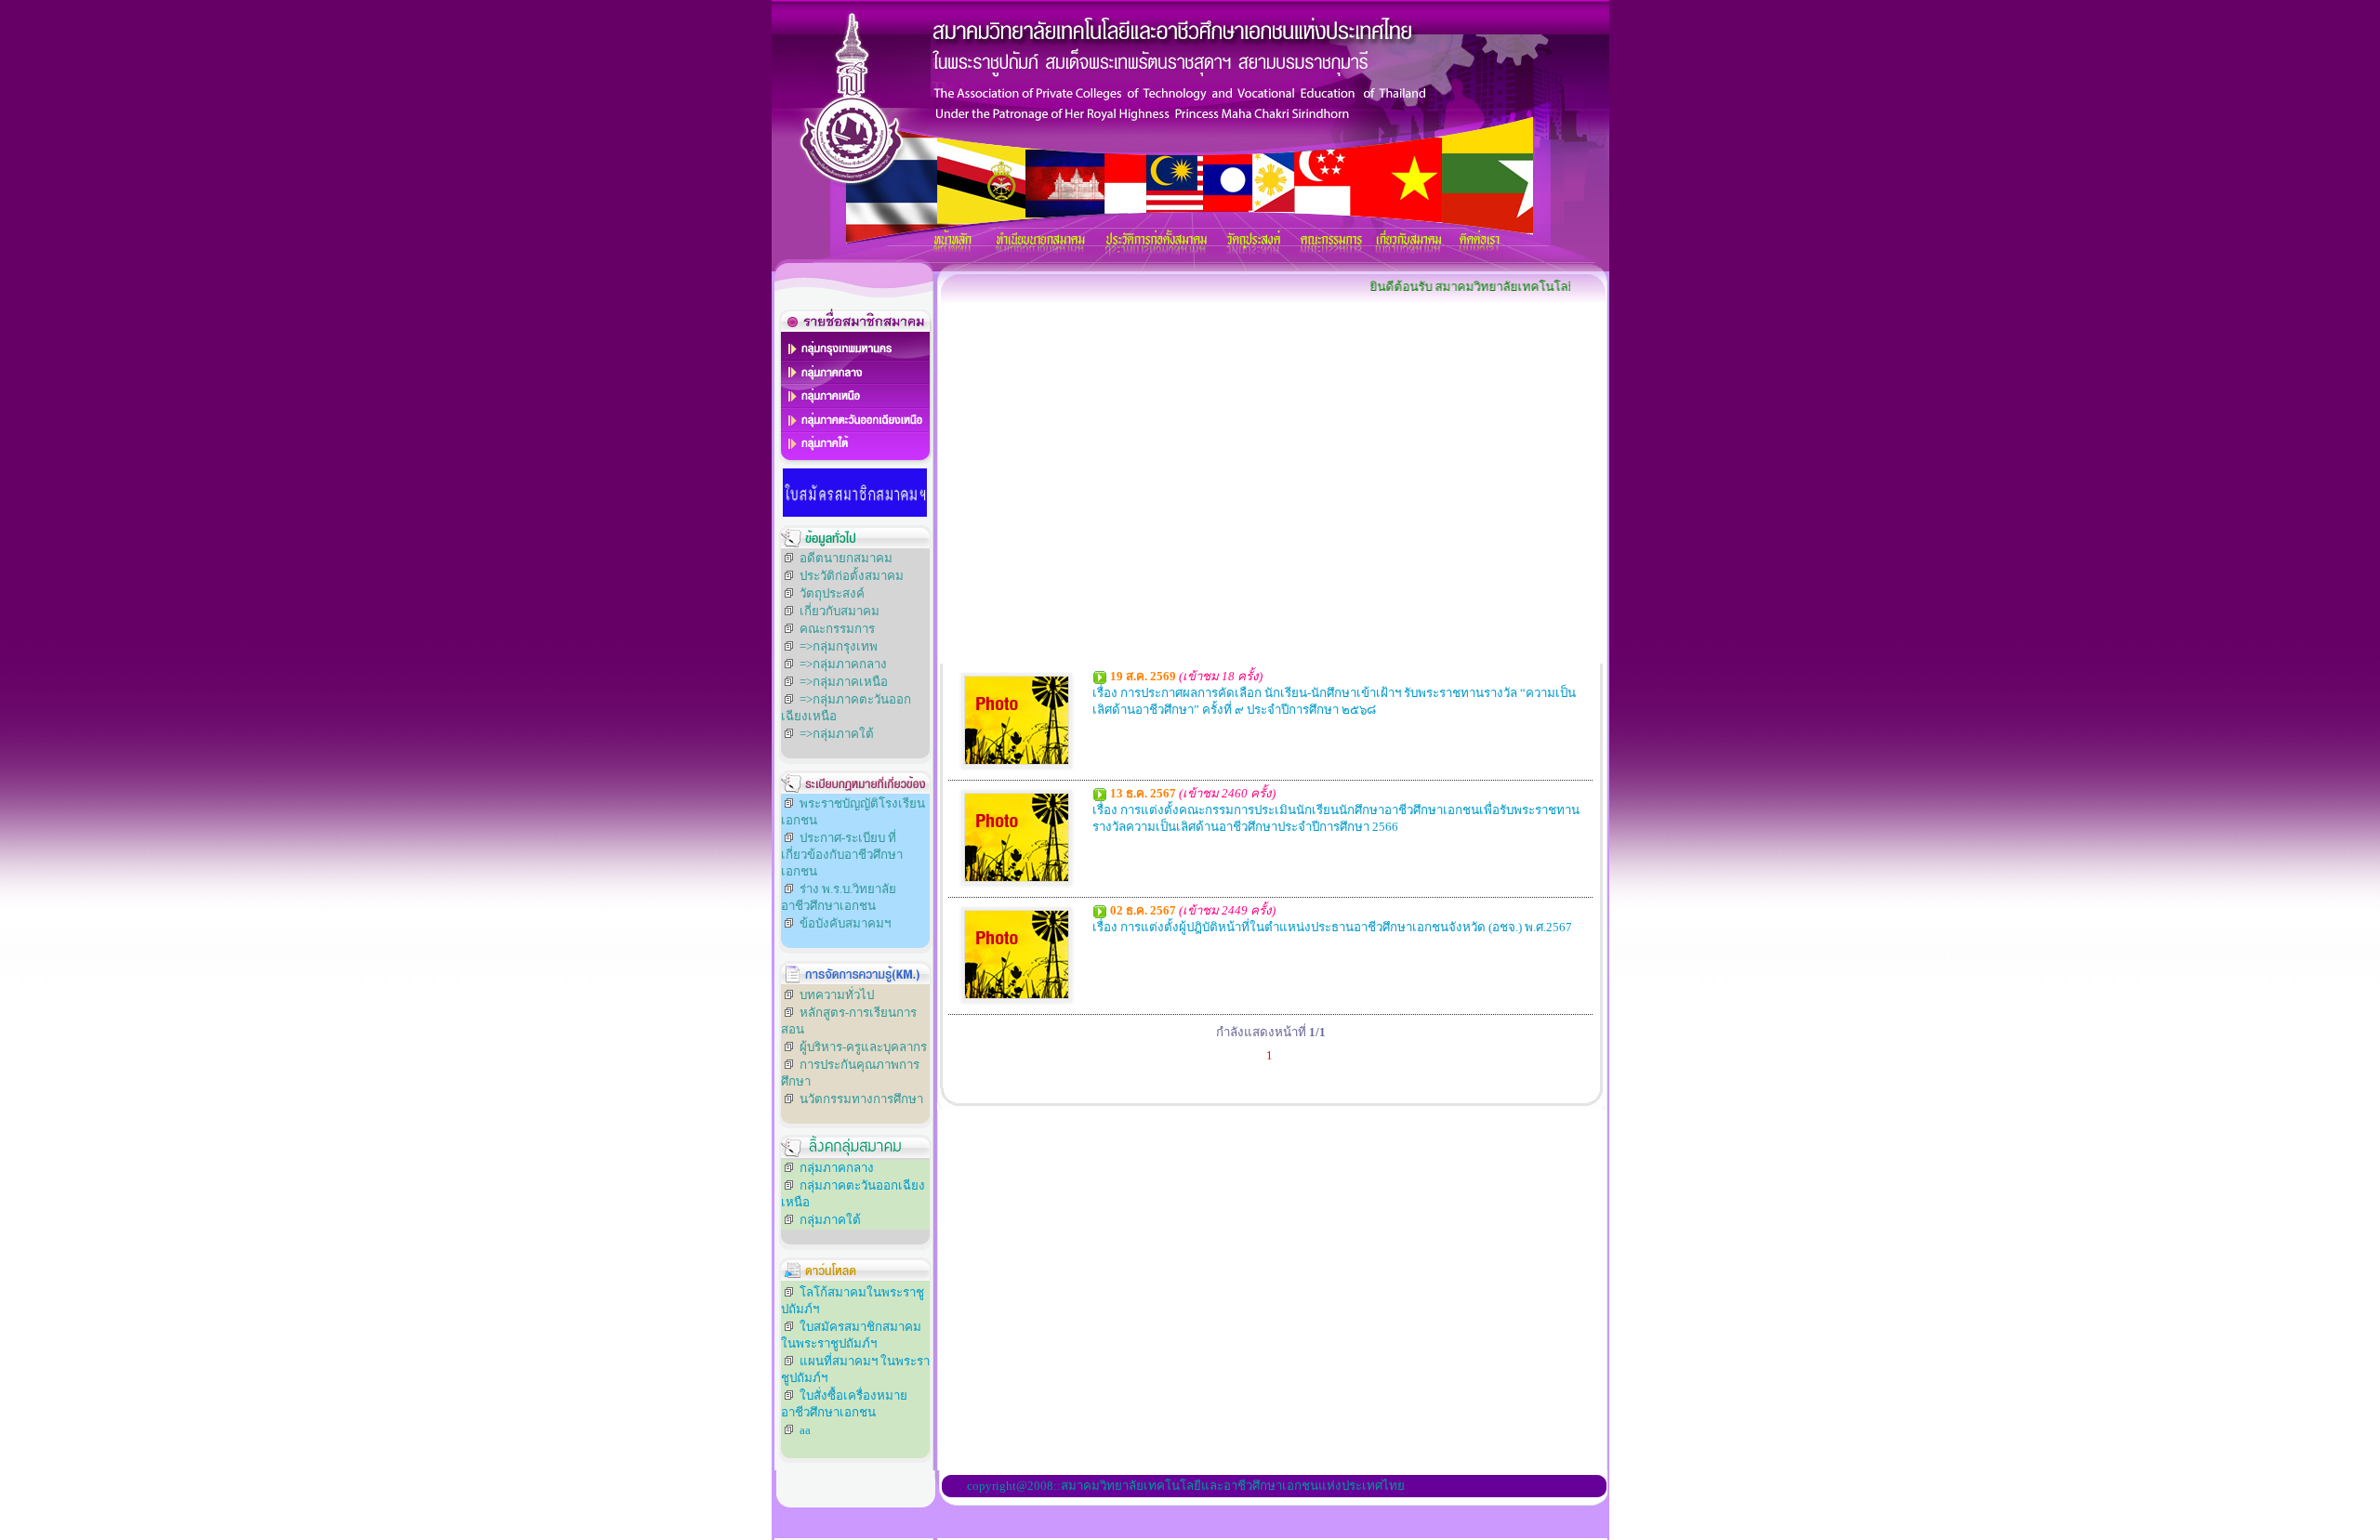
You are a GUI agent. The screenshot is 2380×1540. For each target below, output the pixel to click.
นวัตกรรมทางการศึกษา (861, 1099)
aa (805, 1430)
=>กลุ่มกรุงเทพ (839, 646)
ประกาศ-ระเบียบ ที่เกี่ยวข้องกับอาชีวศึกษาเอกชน (842, 855)
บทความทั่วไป (837, 995)
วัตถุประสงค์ (832, 593)
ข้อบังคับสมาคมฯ (845, 923)
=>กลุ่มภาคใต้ (837, 734)
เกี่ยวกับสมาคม (840, 611)
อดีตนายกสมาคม (846, 558)
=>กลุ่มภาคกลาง (843, 664)
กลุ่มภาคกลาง (837, 1168)
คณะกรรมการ (837, 629)
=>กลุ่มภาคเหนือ (844, 682)
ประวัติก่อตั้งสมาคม (852, 576)
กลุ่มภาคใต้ (830, 1220)
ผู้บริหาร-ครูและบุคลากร (863, 1047)
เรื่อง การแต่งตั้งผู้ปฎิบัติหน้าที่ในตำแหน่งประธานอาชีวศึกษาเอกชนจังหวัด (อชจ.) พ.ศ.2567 (1332, 927)
